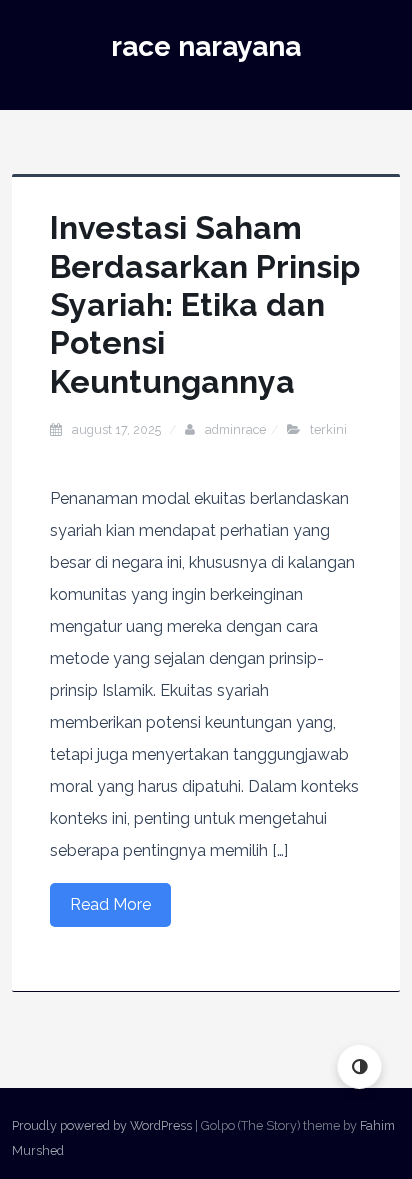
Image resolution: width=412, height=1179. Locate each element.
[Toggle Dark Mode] (359, 1066)
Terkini (328, 429)
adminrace (235, 429)
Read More (110, 904)
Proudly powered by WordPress (102, 1125)
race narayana (206, 46)
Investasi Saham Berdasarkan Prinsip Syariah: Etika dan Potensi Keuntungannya (205, 304)
